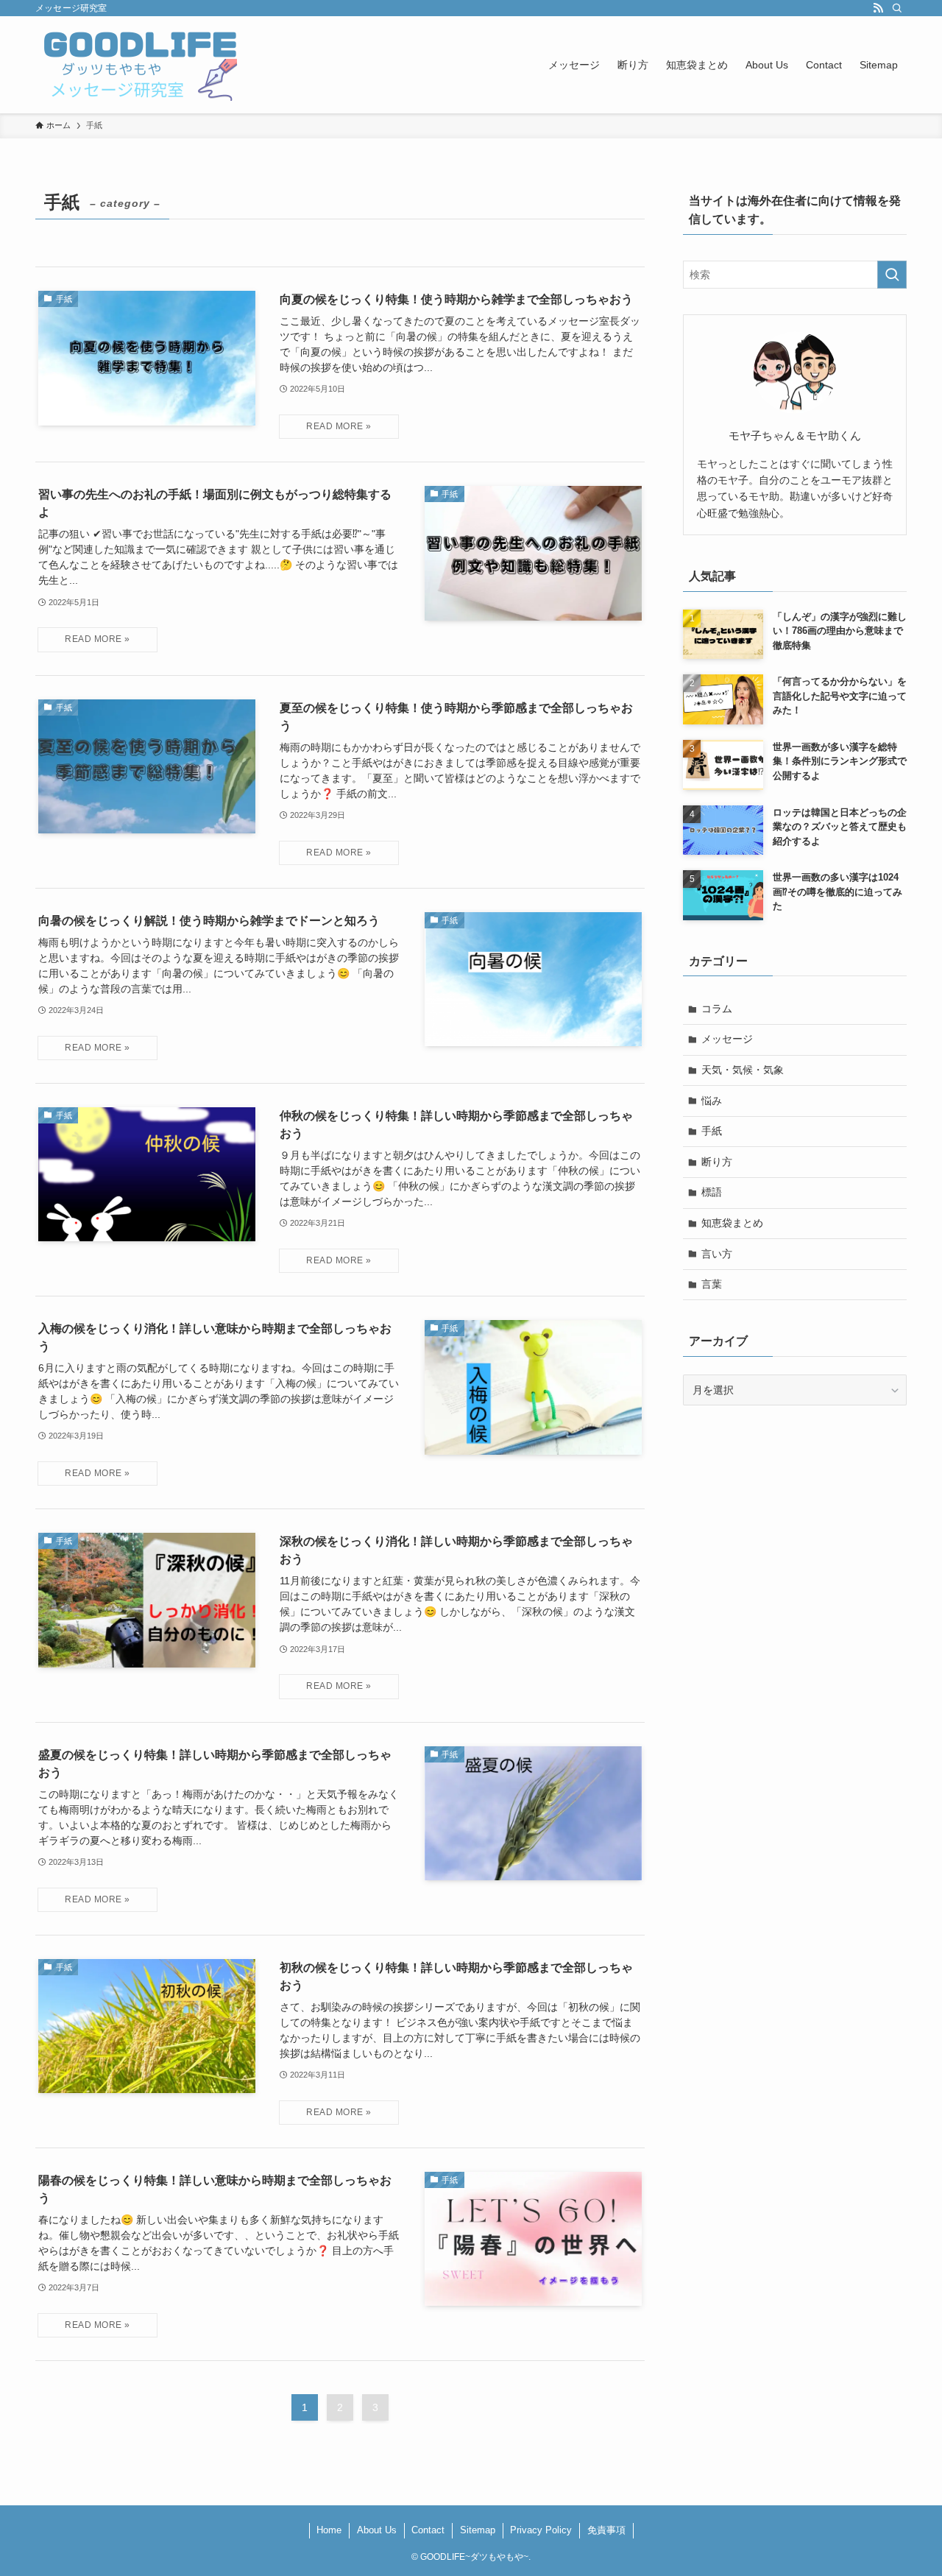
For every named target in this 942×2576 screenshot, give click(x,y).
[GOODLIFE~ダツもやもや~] (140, 65)
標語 (712, 1192)
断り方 (717, 1162)
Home (329, 2530)
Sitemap (478, 2530)
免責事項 (606, 2530)
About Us (377, 2530)
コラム (717, 1009)
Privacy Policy (541, 2530)
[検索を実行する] (892, 275)
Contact (428, 2530)
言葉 (712, 1284)
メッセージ (727, 1039)
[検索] (897, 8)
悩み (712, 1101)
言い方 (717, 1254)
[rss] (878, 8)
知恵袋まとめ (732, 1223)
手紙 (712, 1131)
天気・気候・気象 (743, 1070)
